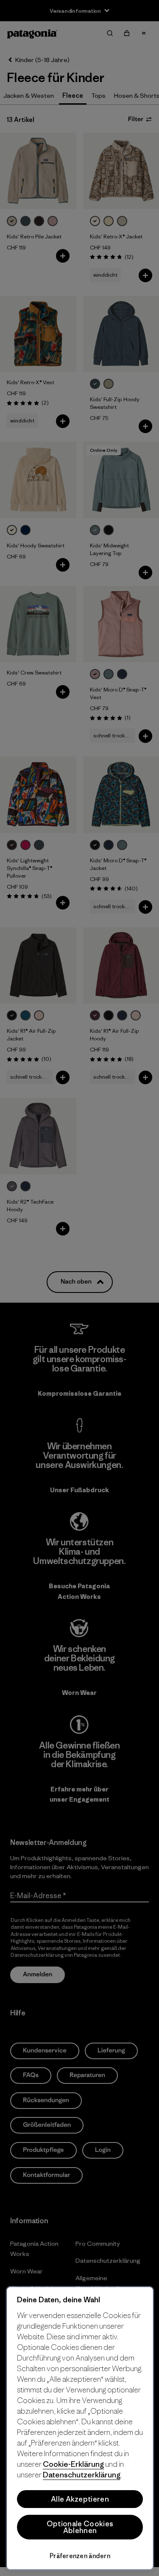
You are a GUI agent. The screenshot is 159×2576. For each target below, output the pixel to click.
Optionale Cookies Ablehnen (80, 2527)
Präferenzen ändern (80, 2556)
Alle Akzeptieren (80, 2499)
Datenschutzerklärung (82, 2475)
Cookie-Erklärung (73, 2464)
